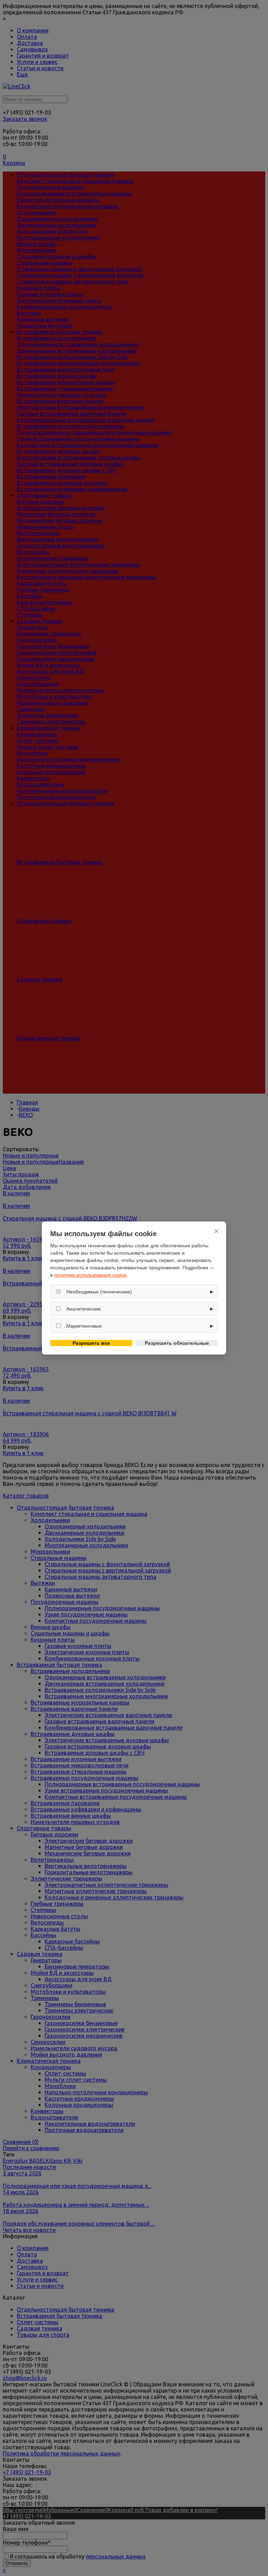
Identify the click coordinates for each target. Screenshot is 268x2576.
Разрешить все (91, 1343)
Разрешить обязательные (177, 1343)
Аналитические (84, 1309)
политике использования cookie (90, 1275)
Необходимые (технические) (99, 1292)
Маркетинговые (84, 1326)
